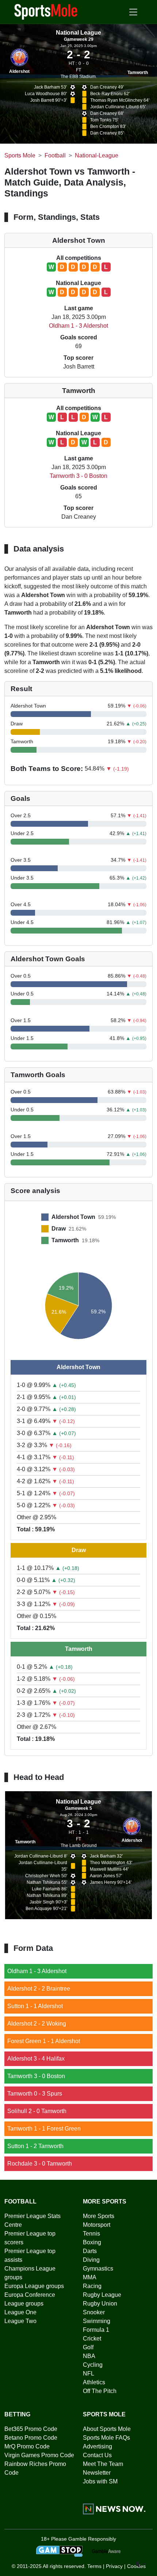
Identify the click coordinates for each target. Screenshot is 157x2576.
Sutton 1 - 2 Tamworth (35, 2146)
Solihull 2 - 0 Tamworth (37, 2111)
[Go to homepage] (46, 11)
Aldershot (19, 71)
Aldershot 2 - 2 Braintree (39, 1989)
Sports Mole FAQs (106, 2438)
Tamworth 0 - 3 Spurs (35, 2094)
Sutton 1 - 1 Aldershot (35, 2006)
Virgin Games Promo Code (39, 2455)
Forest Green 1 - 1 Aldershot (44, 2041)
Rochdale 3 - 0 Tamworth (40, 2164)
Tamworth (138, 73)
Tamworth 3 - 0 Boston (78, 476)
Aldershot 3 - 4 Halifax (36, 2059)
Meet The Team (103, 2464)
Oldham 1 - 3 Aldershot (78, 326)
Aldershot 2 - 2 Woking (37, 2024)
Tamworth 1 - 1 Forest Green (44, 2129)
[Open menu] (133, 12)
